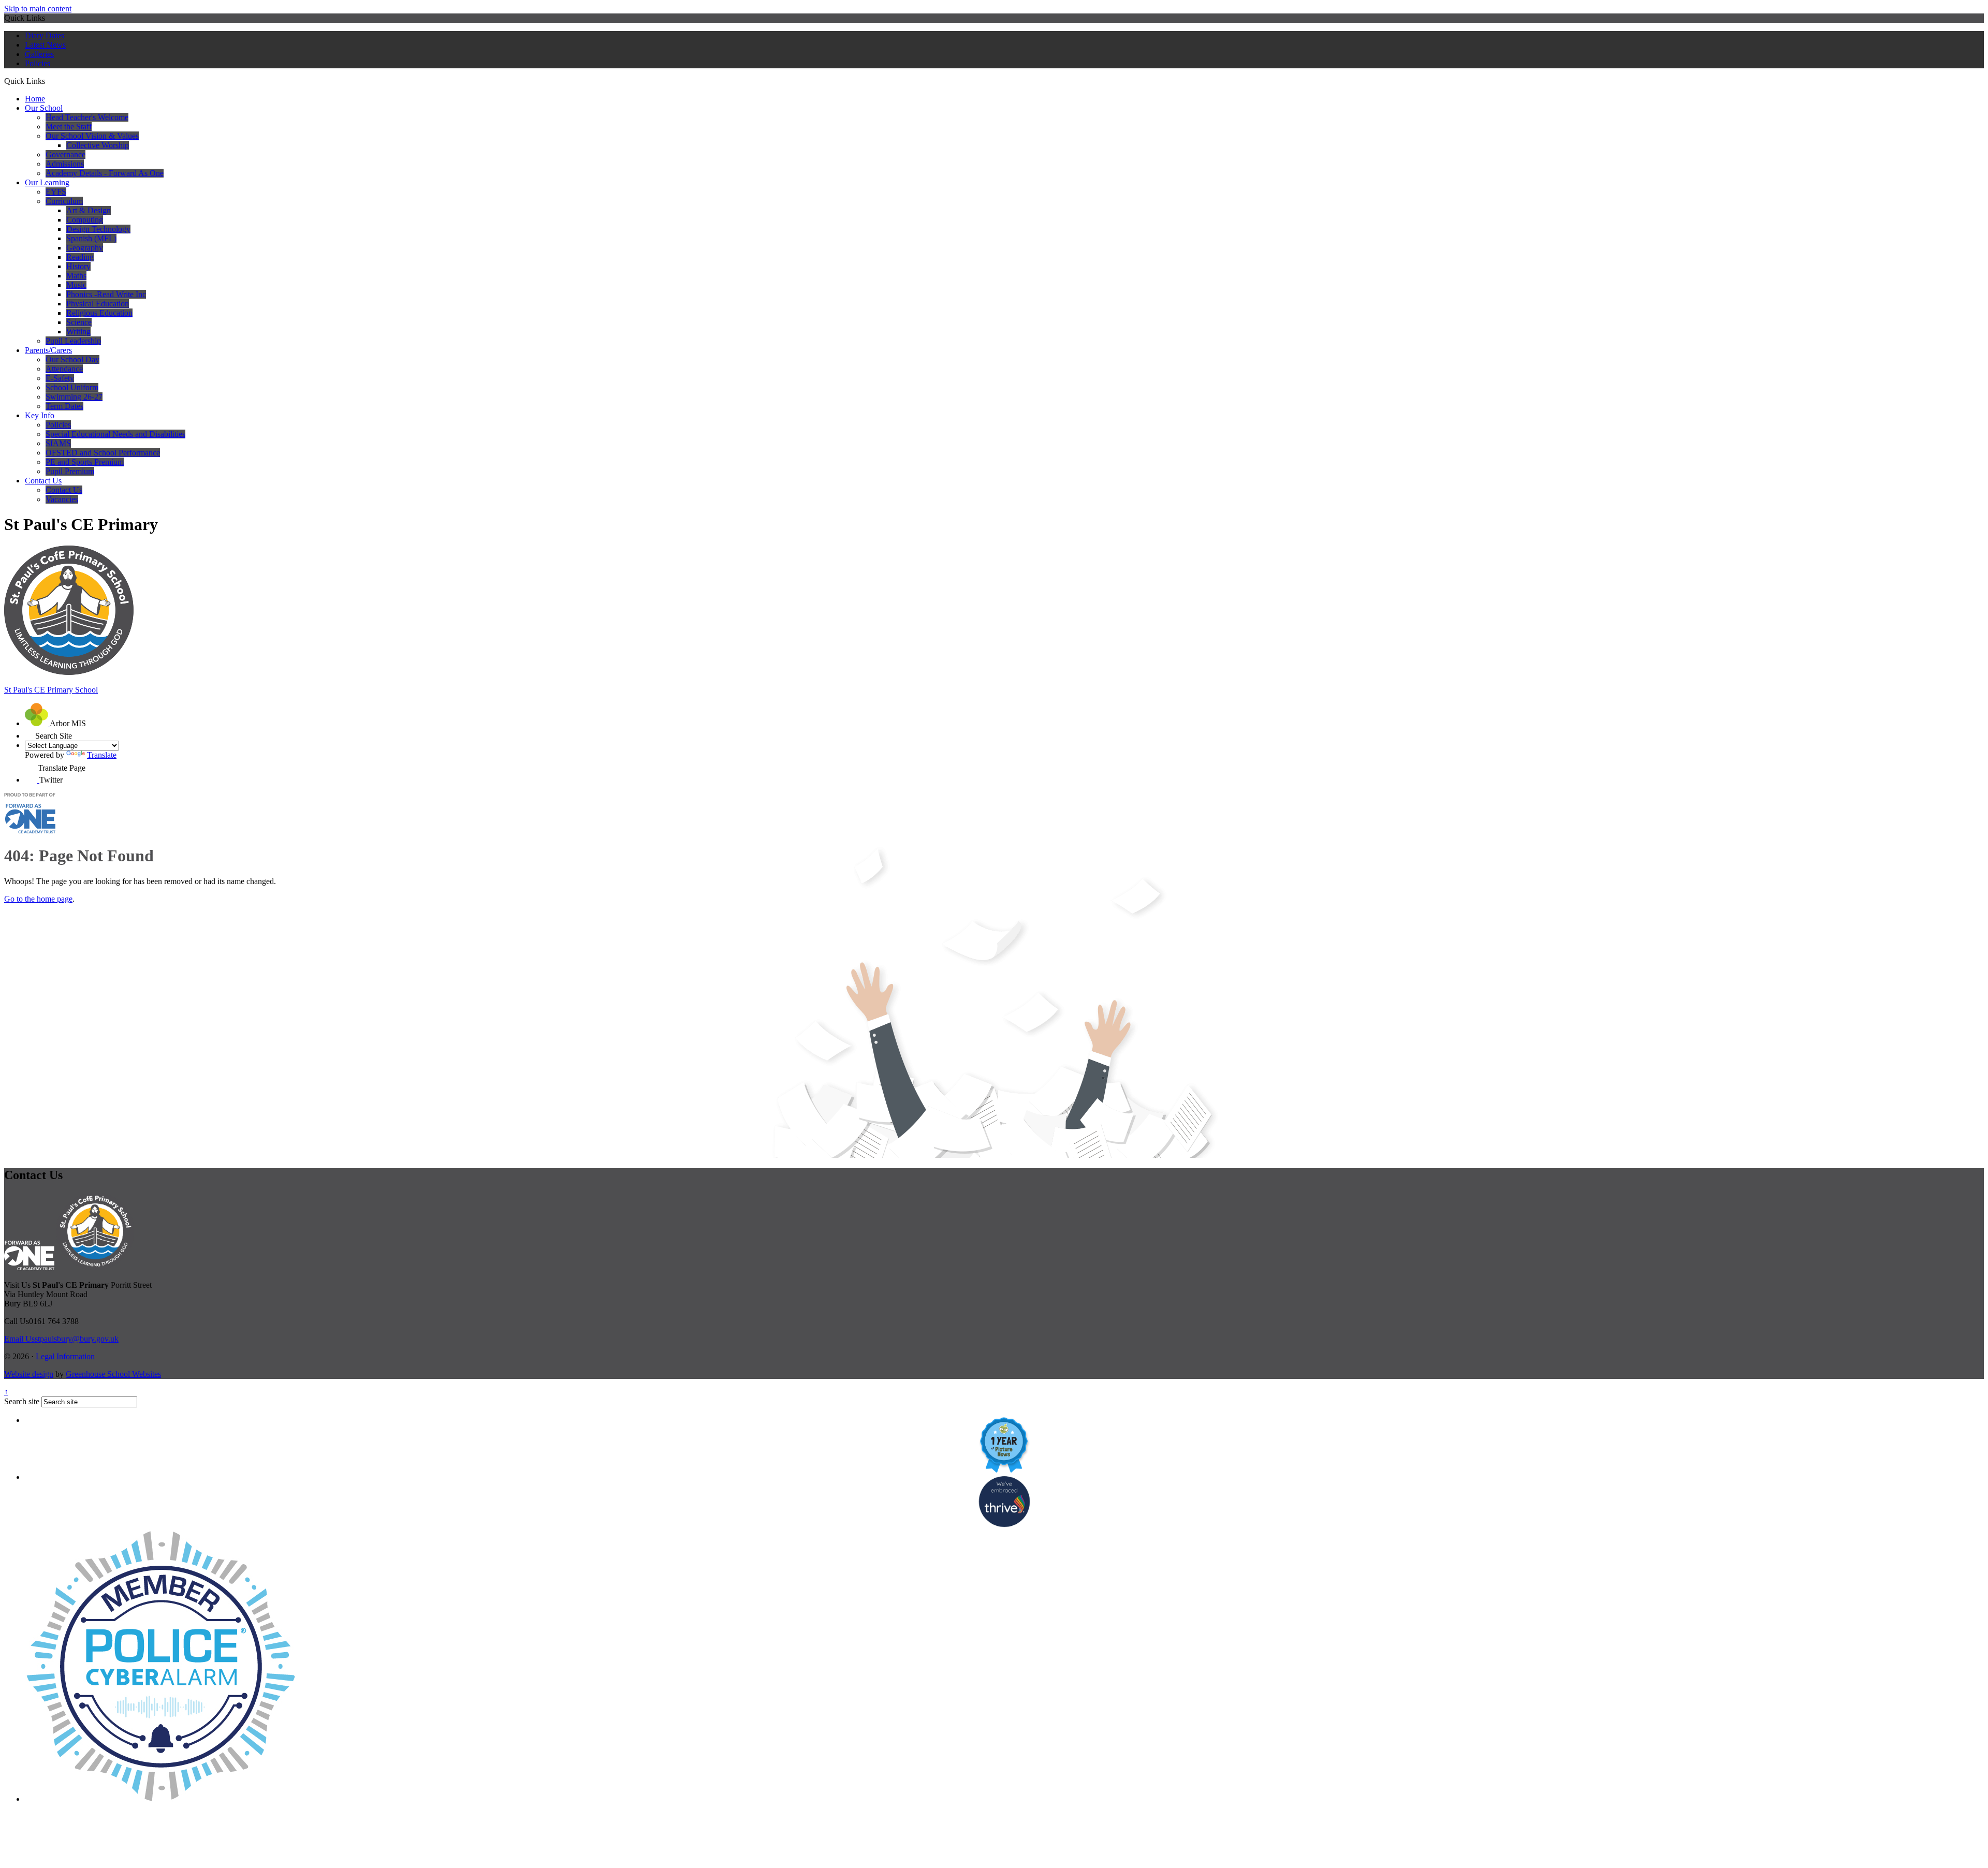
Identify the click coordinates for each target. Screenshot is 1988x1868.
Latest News (45, 45)
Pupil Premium (70, 471)
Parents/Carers (48, 350)
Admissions (65, 164)
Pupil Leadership (73, 341)
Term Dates (64, 406)
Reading (80, 257)
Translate (102, 755)
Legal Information (65, 1356)
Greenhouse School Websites (113, 1374)
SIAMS (58, 443)
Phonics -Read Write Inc (106, 294)
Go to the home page (38, 899)
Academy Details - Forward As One (105, 173)
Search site (22, 1401)
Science (79, 322)
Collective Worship (98, 145)
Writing (78, 332)
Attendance (64, 369)
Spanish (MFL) (91, 238)
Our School (44, 108)
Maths (76, 276)
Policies (38, 63)
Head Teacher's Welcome (87, 117)
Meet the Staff (69, 127)
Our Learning (47, 182)
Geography (85, 248)
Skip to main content (38, 9)
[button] (49, 81)
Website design (29, 1374)
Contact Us (43, 481)
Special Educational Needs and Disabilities (115, 434)
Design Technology (98, 229)
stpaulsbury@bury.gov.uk (61, 1339)
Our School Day (72, 359)
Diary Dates (45, 35)
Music (76, 285)
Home (35, 99)
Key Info (40, 415)
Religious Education (99, 313)
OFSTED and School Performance (103, 453)
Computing (85, 220)
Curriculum (64, 201)
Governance (65, 155)
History (78, 266)
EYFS (56, 192)
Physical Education (98, 304)
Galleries (39, 54)
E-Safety (60, 378)
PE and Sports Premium (85, 462)
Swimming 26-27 (74, 397)
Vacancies (62, 499)
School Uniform (72, 387)
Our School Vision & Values (92, 136)
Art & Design (89, 210)
